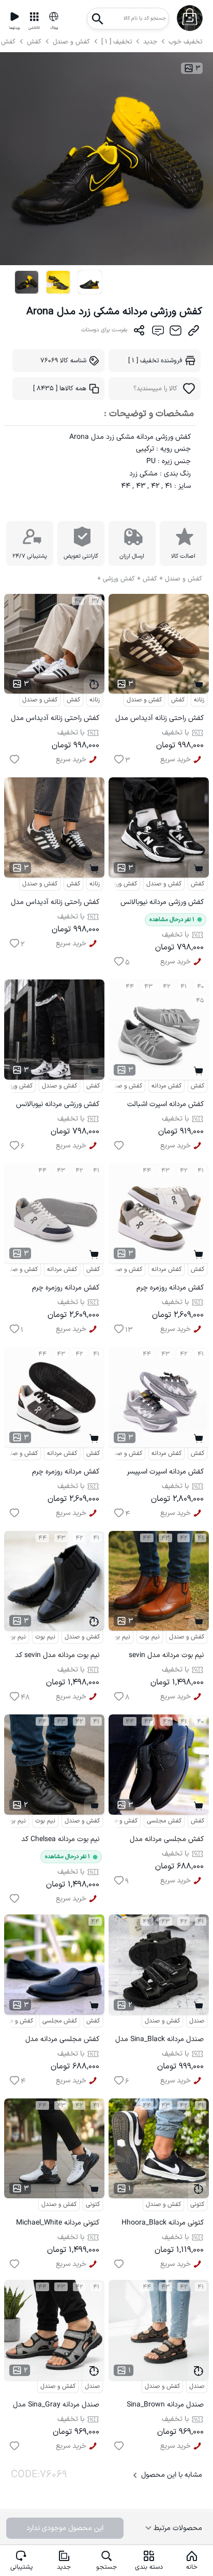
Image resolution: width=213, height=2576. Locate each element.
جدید (150, 42)
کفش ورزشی (122, 884)
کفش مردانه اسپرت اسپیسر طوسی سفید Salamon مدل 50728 (163, 1473)
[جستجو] (98, 16)
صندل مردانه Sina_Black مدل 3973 (159, 2041)
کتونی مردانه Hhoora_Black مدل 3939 (163, 2224)
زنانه (95, 700)
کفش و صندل (71, 42)
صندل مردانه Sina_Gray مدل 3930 (56, 2406)
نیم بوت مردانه (112, 1637)
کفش (35, 42)
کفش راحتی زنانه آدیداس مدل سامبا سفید (55, 720)
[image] (26, 282)
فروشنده (155, 361)
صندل (197, 2021)
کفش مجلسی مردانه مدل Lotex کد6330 (62, 2041)
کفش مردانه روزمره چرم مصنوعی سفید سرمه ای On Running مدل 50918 (60, 1289)
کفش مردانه (166, 1086)
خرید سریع (71, 760)
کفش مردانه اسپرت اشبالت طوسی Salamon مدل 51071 (162, 1106)
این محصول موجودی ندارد (65, 2528)
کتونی (93, 2204)
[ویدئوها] (14, 17)
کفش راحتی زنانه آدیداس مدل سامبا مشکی (55, 904)
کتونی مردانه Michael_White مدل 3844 (58, 2224)
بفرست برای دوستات (104, 330)
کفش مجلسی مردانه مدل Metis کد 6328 (167, 1841)
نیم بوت (45, 1637)
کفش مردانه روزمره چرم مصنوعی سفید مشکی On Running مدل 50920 (63, 1473)
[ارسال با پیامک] (157, 333)
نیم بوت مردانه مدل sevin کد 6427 (57, 1657)
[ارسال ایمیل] (176, 333)
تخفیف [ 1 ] (117, 42)
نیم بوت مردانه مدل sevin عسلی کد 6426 (166, 1657)
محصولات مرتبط (177, 2528)
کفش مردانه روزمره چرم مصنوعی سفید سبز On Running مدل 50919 (170, 1289)
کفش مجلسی (164, 1821)
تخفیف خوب (185, 42)
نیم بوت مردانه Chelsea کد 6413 (60, 1841)
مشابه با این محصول (172, 2475)
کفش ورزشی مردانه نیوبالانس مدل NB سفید (58, 1106)
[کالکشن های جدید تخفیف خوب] (34, 17)
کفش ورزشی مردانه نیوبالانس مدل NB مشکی (162, 904)
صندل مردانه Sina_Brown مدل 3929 (165, 2406)
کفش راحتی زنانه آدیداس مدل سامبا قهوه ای (159, 720)
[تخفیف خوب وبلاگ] (54, 17)
